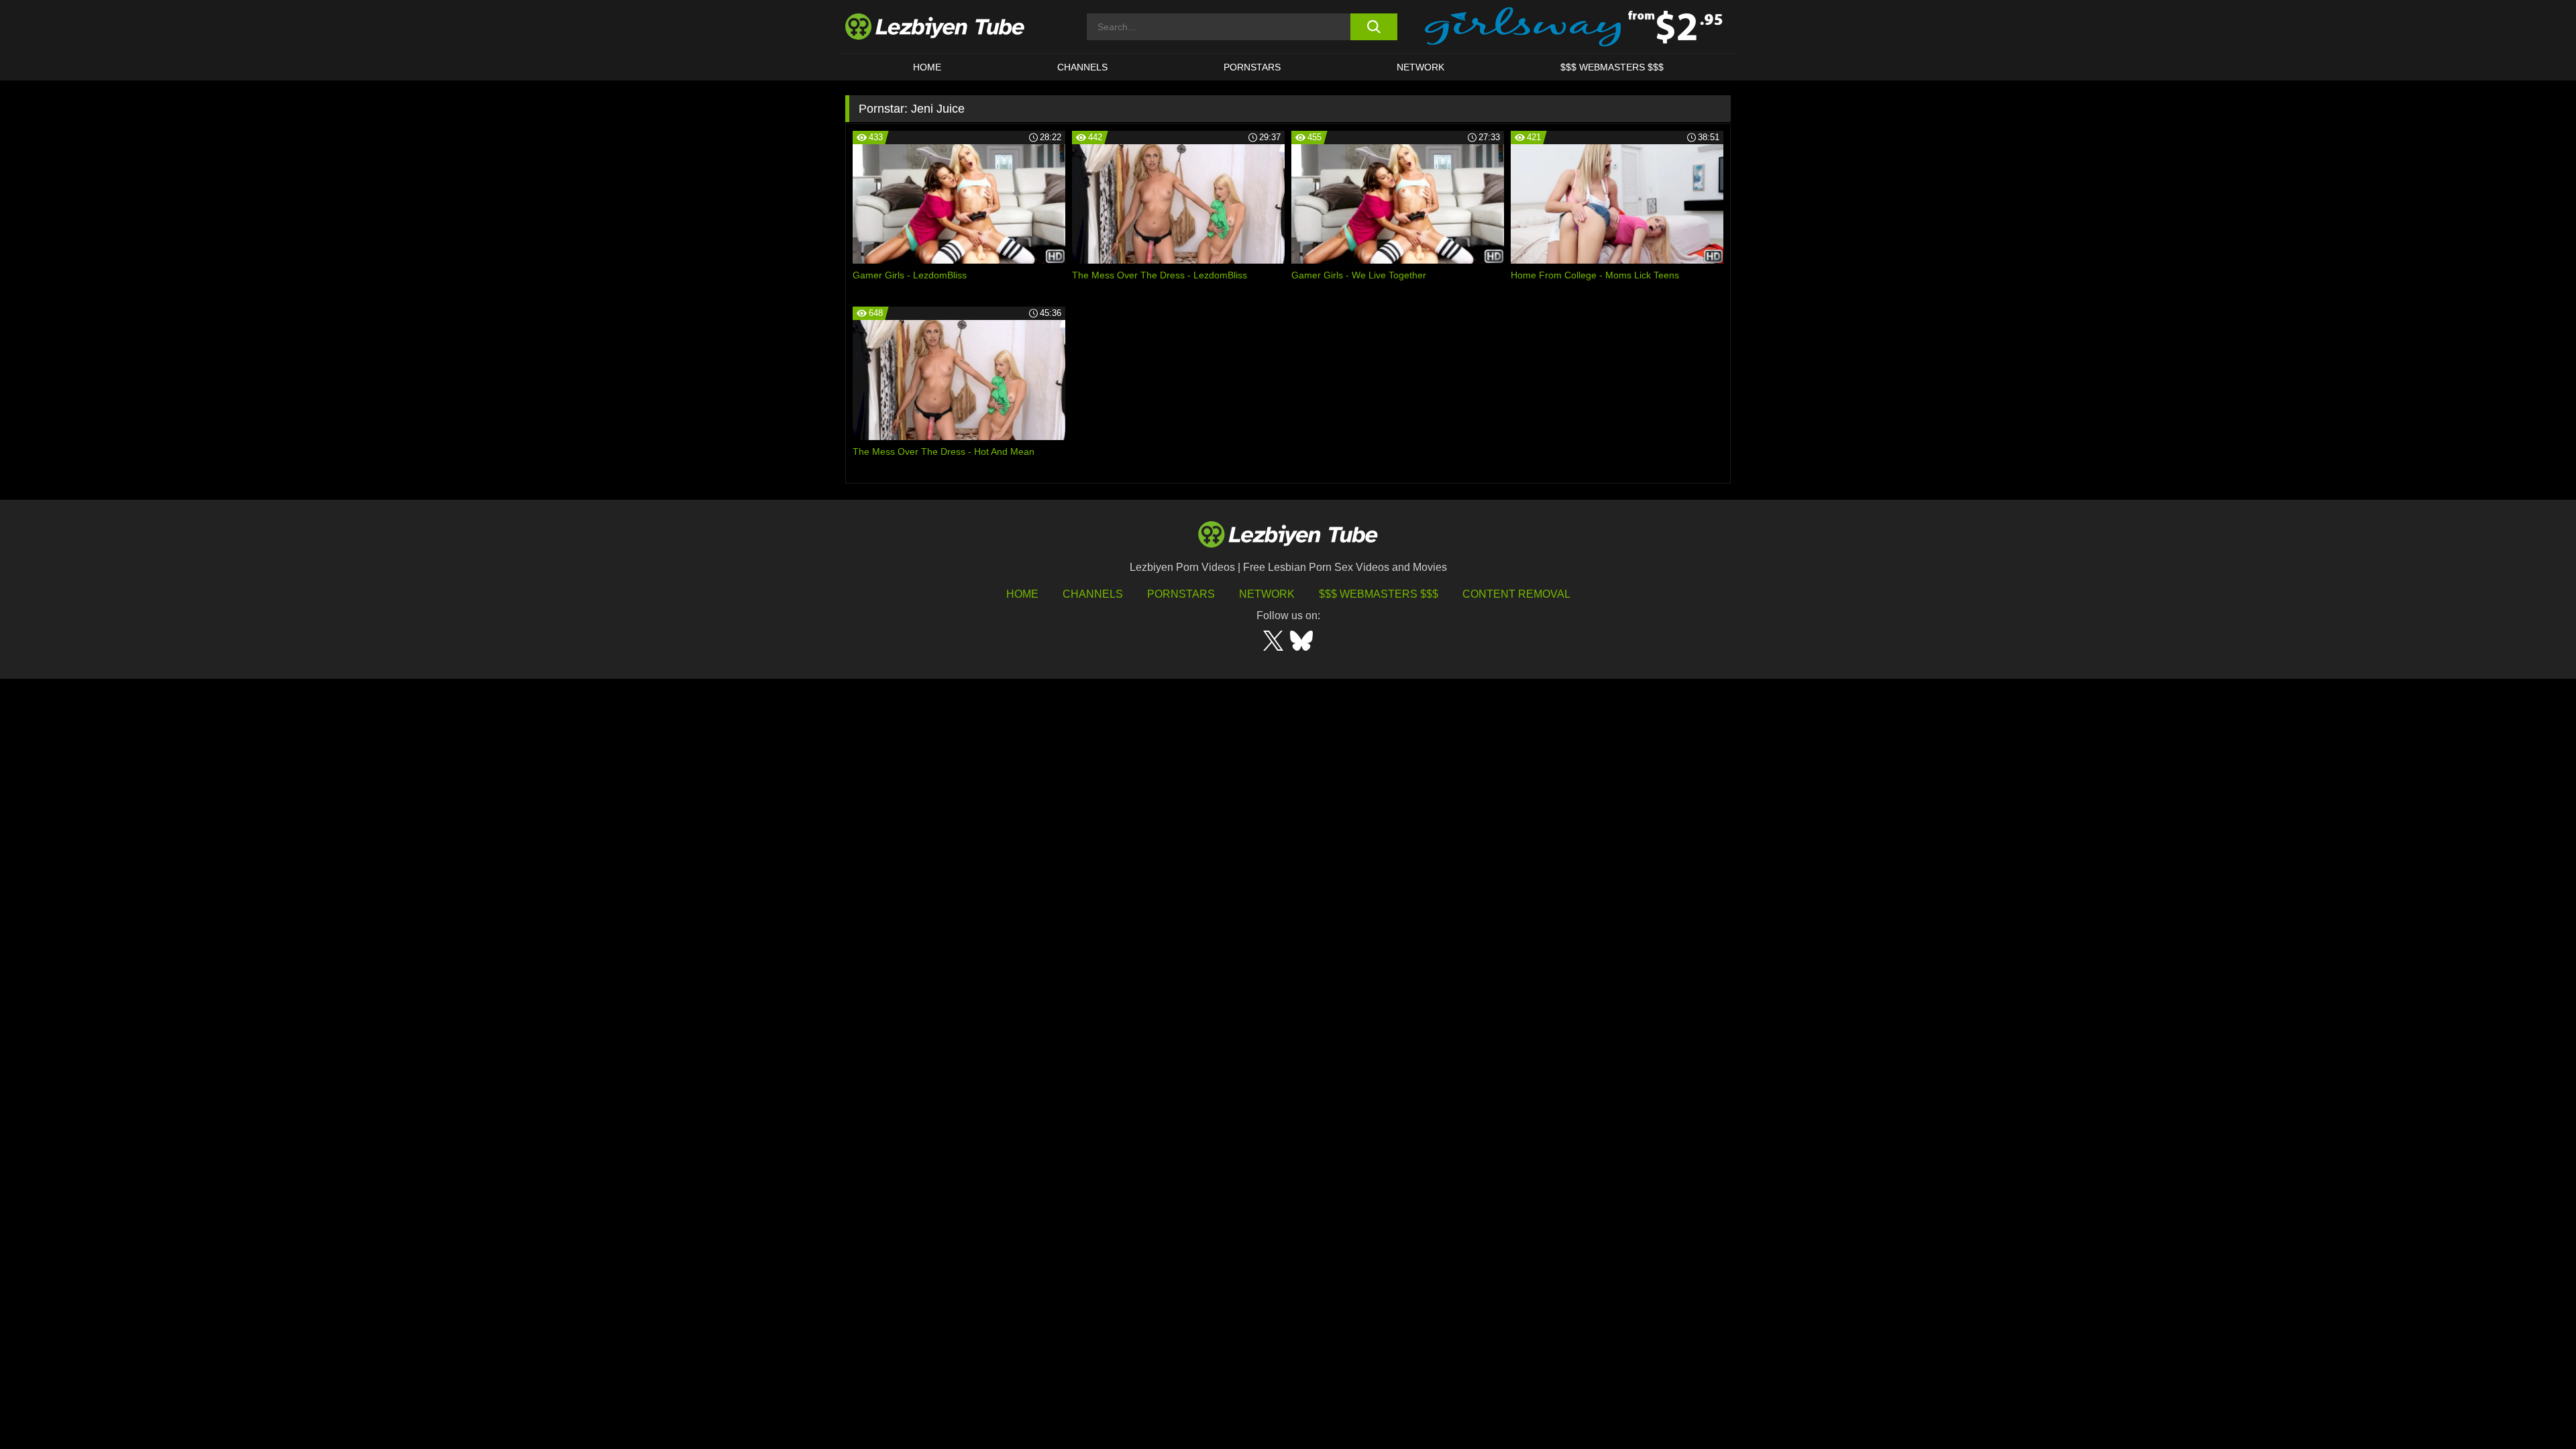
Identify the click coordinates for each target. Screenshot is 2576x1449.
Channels (1093, 594)
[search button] (1374, 27)
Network (1420, 67)
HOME (927, 67)
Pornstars (1252, 67)
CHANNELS (1082, 67)
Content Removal (1516, 594)
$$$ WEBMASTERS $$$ (1612, 67)
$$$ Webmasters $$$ (1379, 594)
